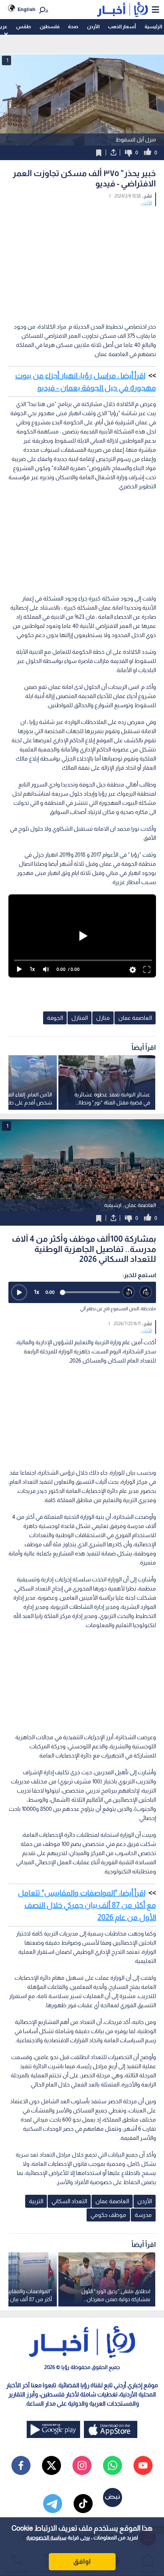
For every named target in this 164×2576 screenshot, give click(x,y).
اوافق (82, 2562)
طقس (23, 26)
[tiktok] (83, 2504)
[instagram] (82, 2465)
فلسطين (50, 26)
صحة (73, 26)
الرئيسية (153, 26)
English (27, 9)
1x (37, 1292)
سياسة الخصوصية (46, 2537)
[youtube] (143, 2465)
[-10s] (129, 1292)
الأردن (93, 26)
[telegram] (53, 2504)
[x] (51, 2465)
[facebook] (21, 2465)
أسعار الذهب (122, 26)
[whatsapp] (113, 2465)
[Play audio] (19, 1292)
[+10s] (146, 1292)
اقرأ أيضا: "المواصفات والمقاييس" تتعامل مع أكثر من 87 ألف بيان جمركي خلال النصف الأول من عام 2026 (87, 1905)
